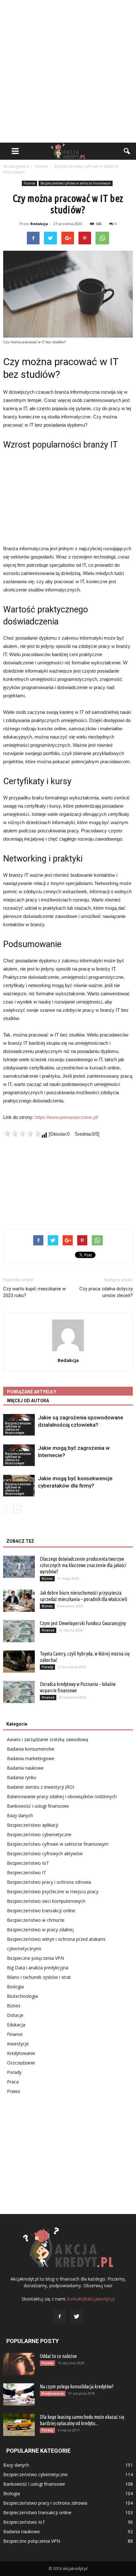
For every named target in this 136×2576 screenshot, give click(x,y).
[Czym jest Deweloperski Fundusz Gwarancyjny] (19, 1631)
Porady (47, 1667)
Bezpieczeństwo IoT (28, 1863)
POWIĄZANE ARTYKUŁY (32, 1392)
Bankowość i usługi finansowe (38, 1806)
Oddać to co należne (58, 2356)
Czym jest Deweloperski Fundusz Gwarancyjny (83, 1623)
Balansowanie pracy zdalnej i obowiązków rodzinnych (62, 1796)
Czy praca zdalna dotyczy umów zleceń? (106, 1292)
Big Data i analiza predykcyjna (38, 1968)
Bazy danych (20, 1815)
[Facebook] (59, 2317)
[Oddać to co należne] (19, 2364)
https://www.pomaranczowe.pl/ (66, 1117)
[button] (127, 151)
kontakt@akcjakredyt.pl (91, 2299)
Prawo (14, 2091)
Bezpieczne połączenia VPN (35, 1958)
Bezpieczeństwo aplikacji (33, 1825)
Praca (13, 2082)
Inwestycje (18, 2044)
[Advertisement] (68, 71)
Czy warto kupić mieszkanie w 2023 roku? (34, 1292)
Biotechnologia (22, 1996)
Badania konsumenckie (31, 1749)
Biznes (47, 1579)
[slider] (22, 1133)
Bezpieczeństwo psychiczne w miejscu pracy (53, 1892)
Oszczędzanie (21, 2063)
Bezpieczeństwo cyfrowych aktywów (45, 1853)
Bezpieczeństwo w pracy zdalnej (40, 1930)
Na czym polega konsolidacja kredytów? (77, 2386)
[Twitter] (77, 2317)
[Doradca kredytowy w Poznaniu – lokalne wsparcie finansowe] (19, 1692)
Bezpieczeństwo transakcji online (41, 1911)
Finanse (29, 183)
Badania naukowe (25, 1768)
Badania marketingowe (31, 1758)
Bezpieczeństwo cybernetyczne (39, 1834)
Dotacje (15, 2015)
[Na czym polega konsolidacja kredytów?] (19, 2394)
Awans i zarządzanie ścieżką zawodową (48, 1739)
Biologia (15, 1987)
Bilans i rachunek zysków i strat (39, 1977)
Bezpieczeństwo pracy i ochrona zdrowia (49, 1882)
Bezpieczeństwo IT (27, 1872)
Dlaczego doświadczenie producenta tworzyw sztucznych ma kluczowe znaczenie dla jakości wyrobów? (83, 1565)
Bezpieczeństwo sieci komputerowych (46, 1901)
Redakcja (39, 224)
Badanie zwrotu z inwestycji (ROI (40, 1787)
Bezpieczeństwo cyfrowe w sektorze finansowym (76, 183)
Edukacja (16, 2025)
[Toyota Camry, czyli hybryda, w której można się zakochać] (19, 1662)
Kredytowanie (21, 2053)
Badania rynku (22, 1777)
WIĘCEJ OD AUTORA (28, 1401)
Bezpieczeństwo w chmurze (36, 1920)
